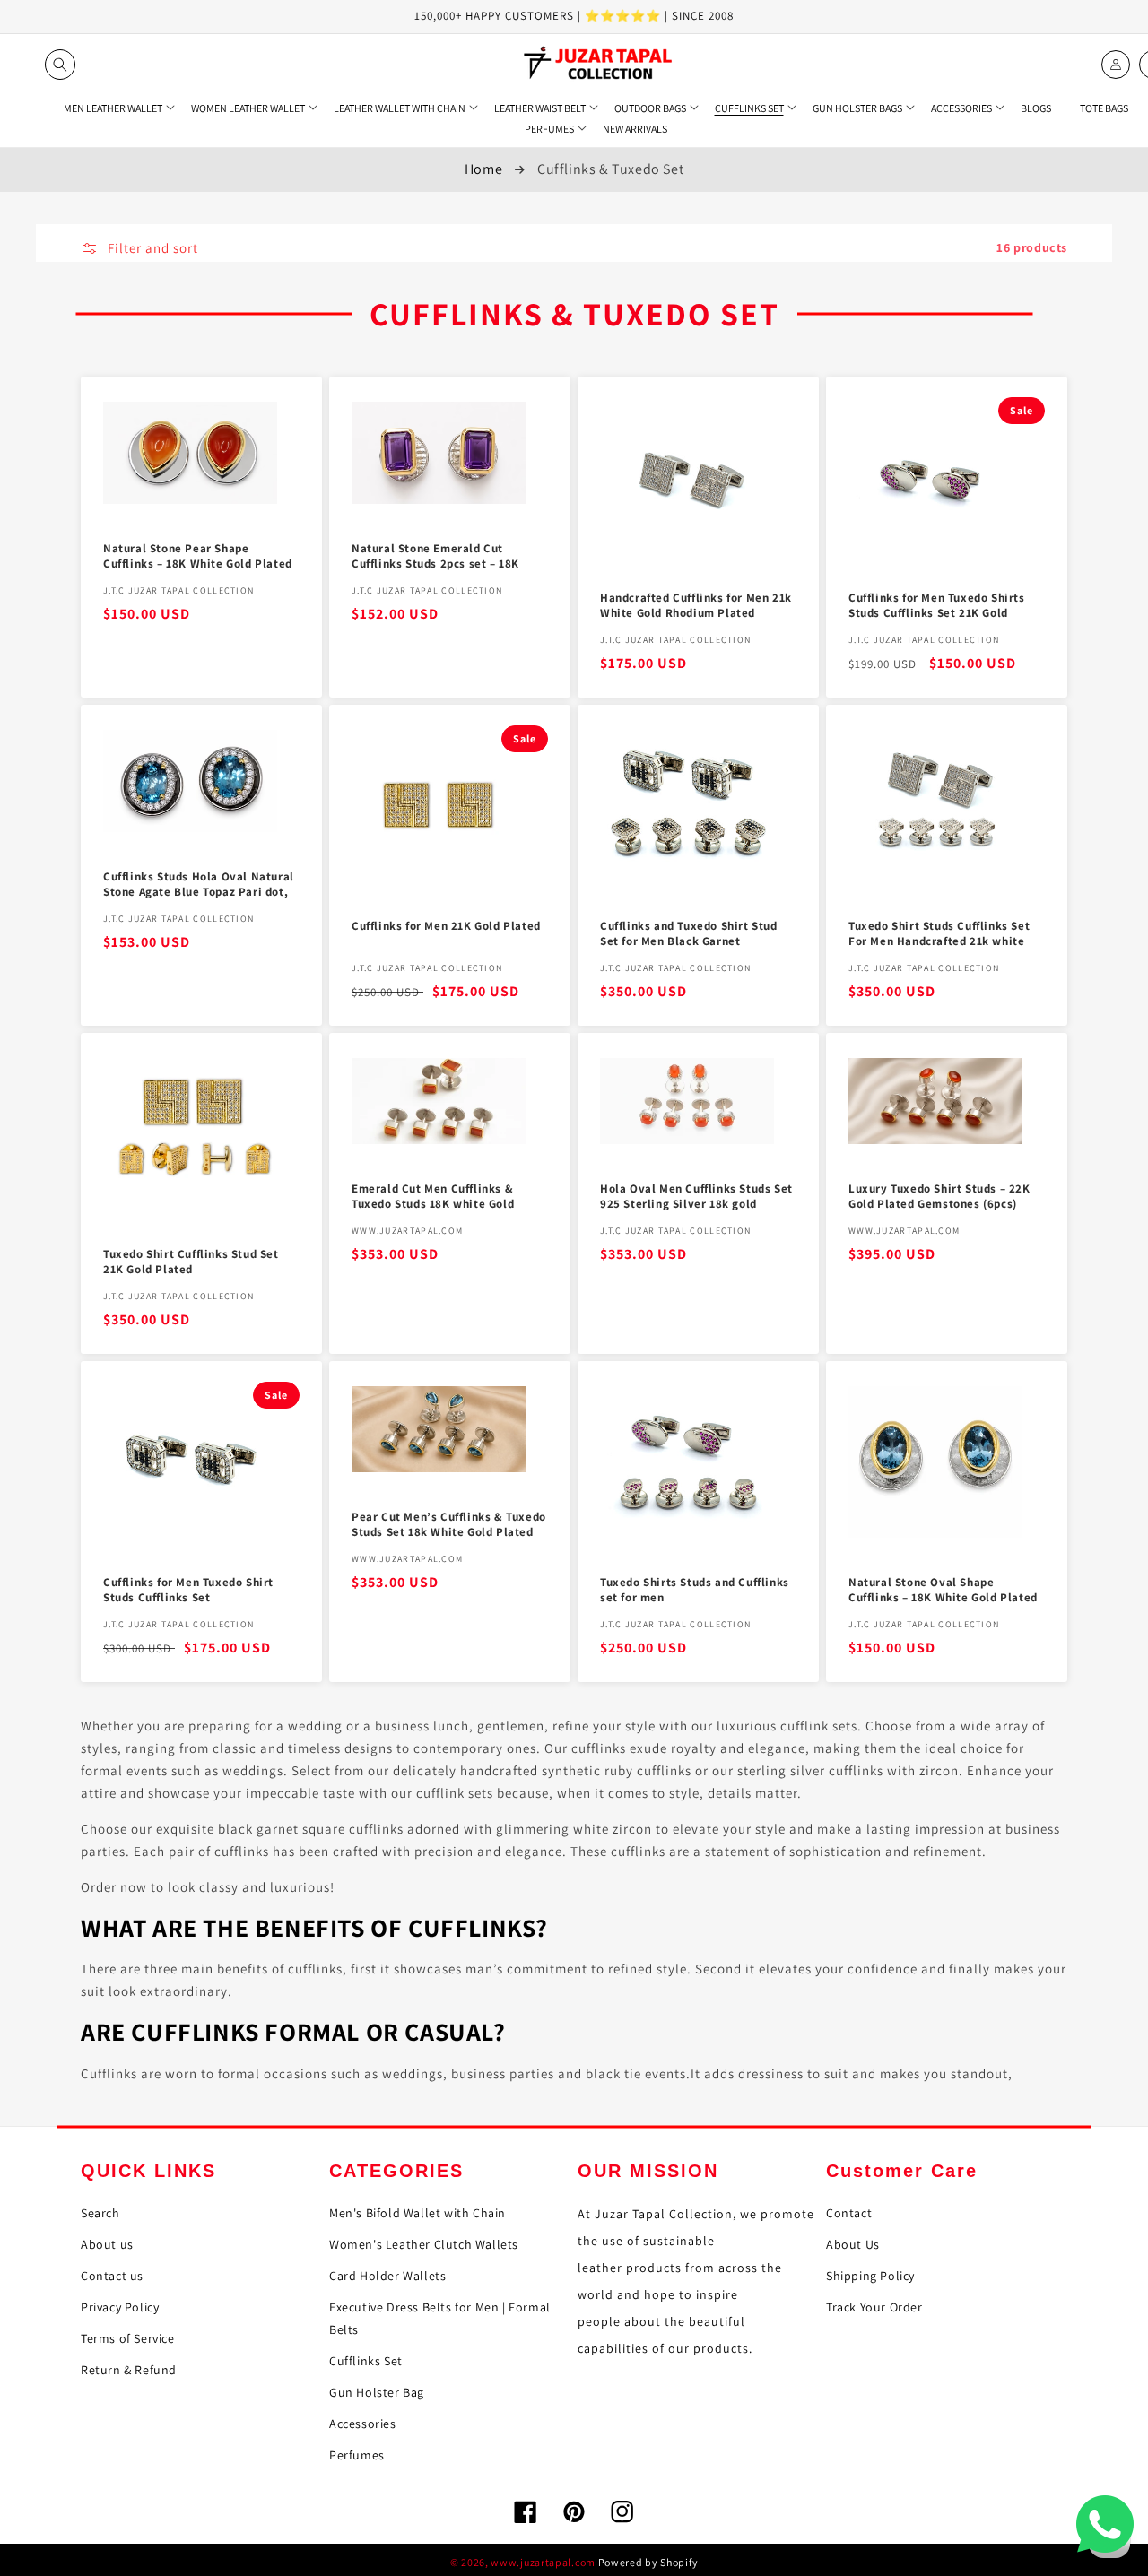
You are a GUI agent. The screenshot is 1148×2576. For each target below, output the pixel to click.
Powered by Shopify (648, 2562)
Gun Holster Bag (377, 2392)
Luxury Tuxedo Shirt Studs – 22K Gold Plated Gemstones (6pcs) (939, 1197)
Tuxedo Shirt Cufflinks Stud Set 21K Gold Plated (191, 1262)
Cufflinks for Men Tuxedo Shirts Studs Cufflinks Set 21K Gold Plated (937, 607)
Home (483, 169)
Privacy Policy (120, 2307)
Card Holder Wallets (387, 2276)
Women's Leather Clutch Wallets (424, 2244)
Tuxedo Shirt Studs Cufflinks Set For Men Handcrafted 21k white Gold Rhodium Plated (939, 935)
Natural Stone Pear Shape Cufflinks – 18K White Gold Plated (198, 556)
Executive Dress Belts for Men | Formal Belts (440, 2318)
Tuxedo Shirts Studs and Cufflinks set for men (695, 1590)
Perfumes (357, 2455)
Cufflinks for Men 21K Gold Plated (446, 926)
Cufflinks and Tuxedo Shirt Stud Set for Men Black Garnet (689, 934)
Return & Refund (129, 2370)
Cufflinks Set (366, 2361)
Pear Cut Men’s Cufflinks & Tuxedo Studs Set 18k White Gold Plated (449, 1525)
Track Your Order (874, 2307)
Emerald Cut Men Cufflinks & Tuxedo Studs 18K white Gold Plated (433, 1197)
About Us (853, 2244)
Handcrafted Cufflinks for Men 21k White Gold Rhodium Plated (696, 606)
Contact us (112, 2276)
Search (100, 2213)
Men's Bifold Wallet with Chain (417, 2213)
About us (107, 2244)
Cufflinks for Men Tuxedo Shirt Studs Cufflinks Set (188, 1590)
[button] (60, 65)
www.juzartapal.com (543, 2562)
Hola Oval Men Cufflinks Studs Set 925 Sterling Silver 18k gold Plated (696, 1197)
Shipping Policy (870, 2276)
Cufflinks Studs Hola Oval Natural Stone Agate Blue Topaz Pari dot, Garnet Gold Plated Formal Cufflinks (199, 885)
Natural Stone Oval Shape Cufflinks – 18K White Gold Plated (943, 1590)
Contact (849, 2213)
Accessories (363, 2424)
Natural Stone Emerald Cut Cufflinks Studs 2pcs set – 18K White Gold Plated (435, 557)
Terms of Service (128, 2338)
